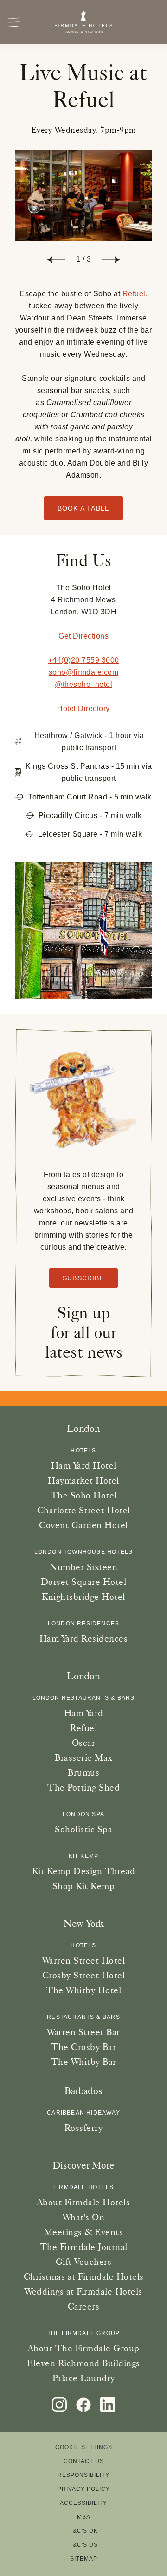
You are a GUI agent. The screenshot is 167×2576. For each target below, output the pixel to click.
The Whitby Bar (84, 2062)
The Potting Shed (83, 1787)
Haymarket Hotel (83, 1480)
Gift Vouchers (84, 2262)
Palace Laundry (84, 2378)
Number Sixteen (83, 1567)
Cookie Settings (84, 2447)
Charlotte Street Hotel (84, 1510)
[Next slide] (111, 260)
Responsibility (83, 2475)
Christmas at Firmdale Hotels (84, 2276)
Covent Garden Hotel (83, 1525)
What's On (84, 2217)
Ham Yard (84, 1713)
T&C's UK (83, 2531)
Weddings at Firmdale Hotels (83, 2291)
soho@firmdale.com (84, 672)
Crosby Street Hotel (84, 1975)
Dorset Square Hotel (84, 1582)
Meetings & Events (84, 2232)
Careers (84, 2306)
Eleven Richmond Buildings (83, 2363)
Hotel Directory (83, 709)
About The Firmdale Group (84, 2348)
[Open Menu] (14, 22)
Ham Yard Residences (84, 1638)
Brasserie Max (83, 1757)
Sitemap (84, 2559)
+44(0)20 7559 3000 (84, 660)
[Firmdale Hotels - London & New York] (84, 22)
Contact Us (84, 2461)
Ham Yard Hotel (84, 1465)
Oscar (84, 1743)
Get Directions (83, 636)
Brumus (83, 1772)
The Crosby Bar (83, 2047)
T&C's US (83, 2545)
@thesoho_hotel (83, 684)
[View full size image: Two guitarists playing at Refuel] (83, 196)
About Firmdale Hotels (84, 2202)
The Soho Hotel (84, 1495)
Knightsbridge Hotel (83, 1597)
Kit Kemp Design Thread (84, 1871)
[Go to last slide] (56, 260)
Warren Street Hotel (84, 1960)
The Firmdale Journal (84, 2247)
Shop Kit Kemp (84, 1886)
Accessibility (83, 2503)
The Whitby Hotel (83, 1990)
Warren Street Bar (83, 2032)
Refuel (134, 294)
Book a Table (83, 508)
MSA (84, 2517)
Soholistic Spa (83, 1829)
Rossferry (84, 2128)
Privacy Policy (84, 2489)
